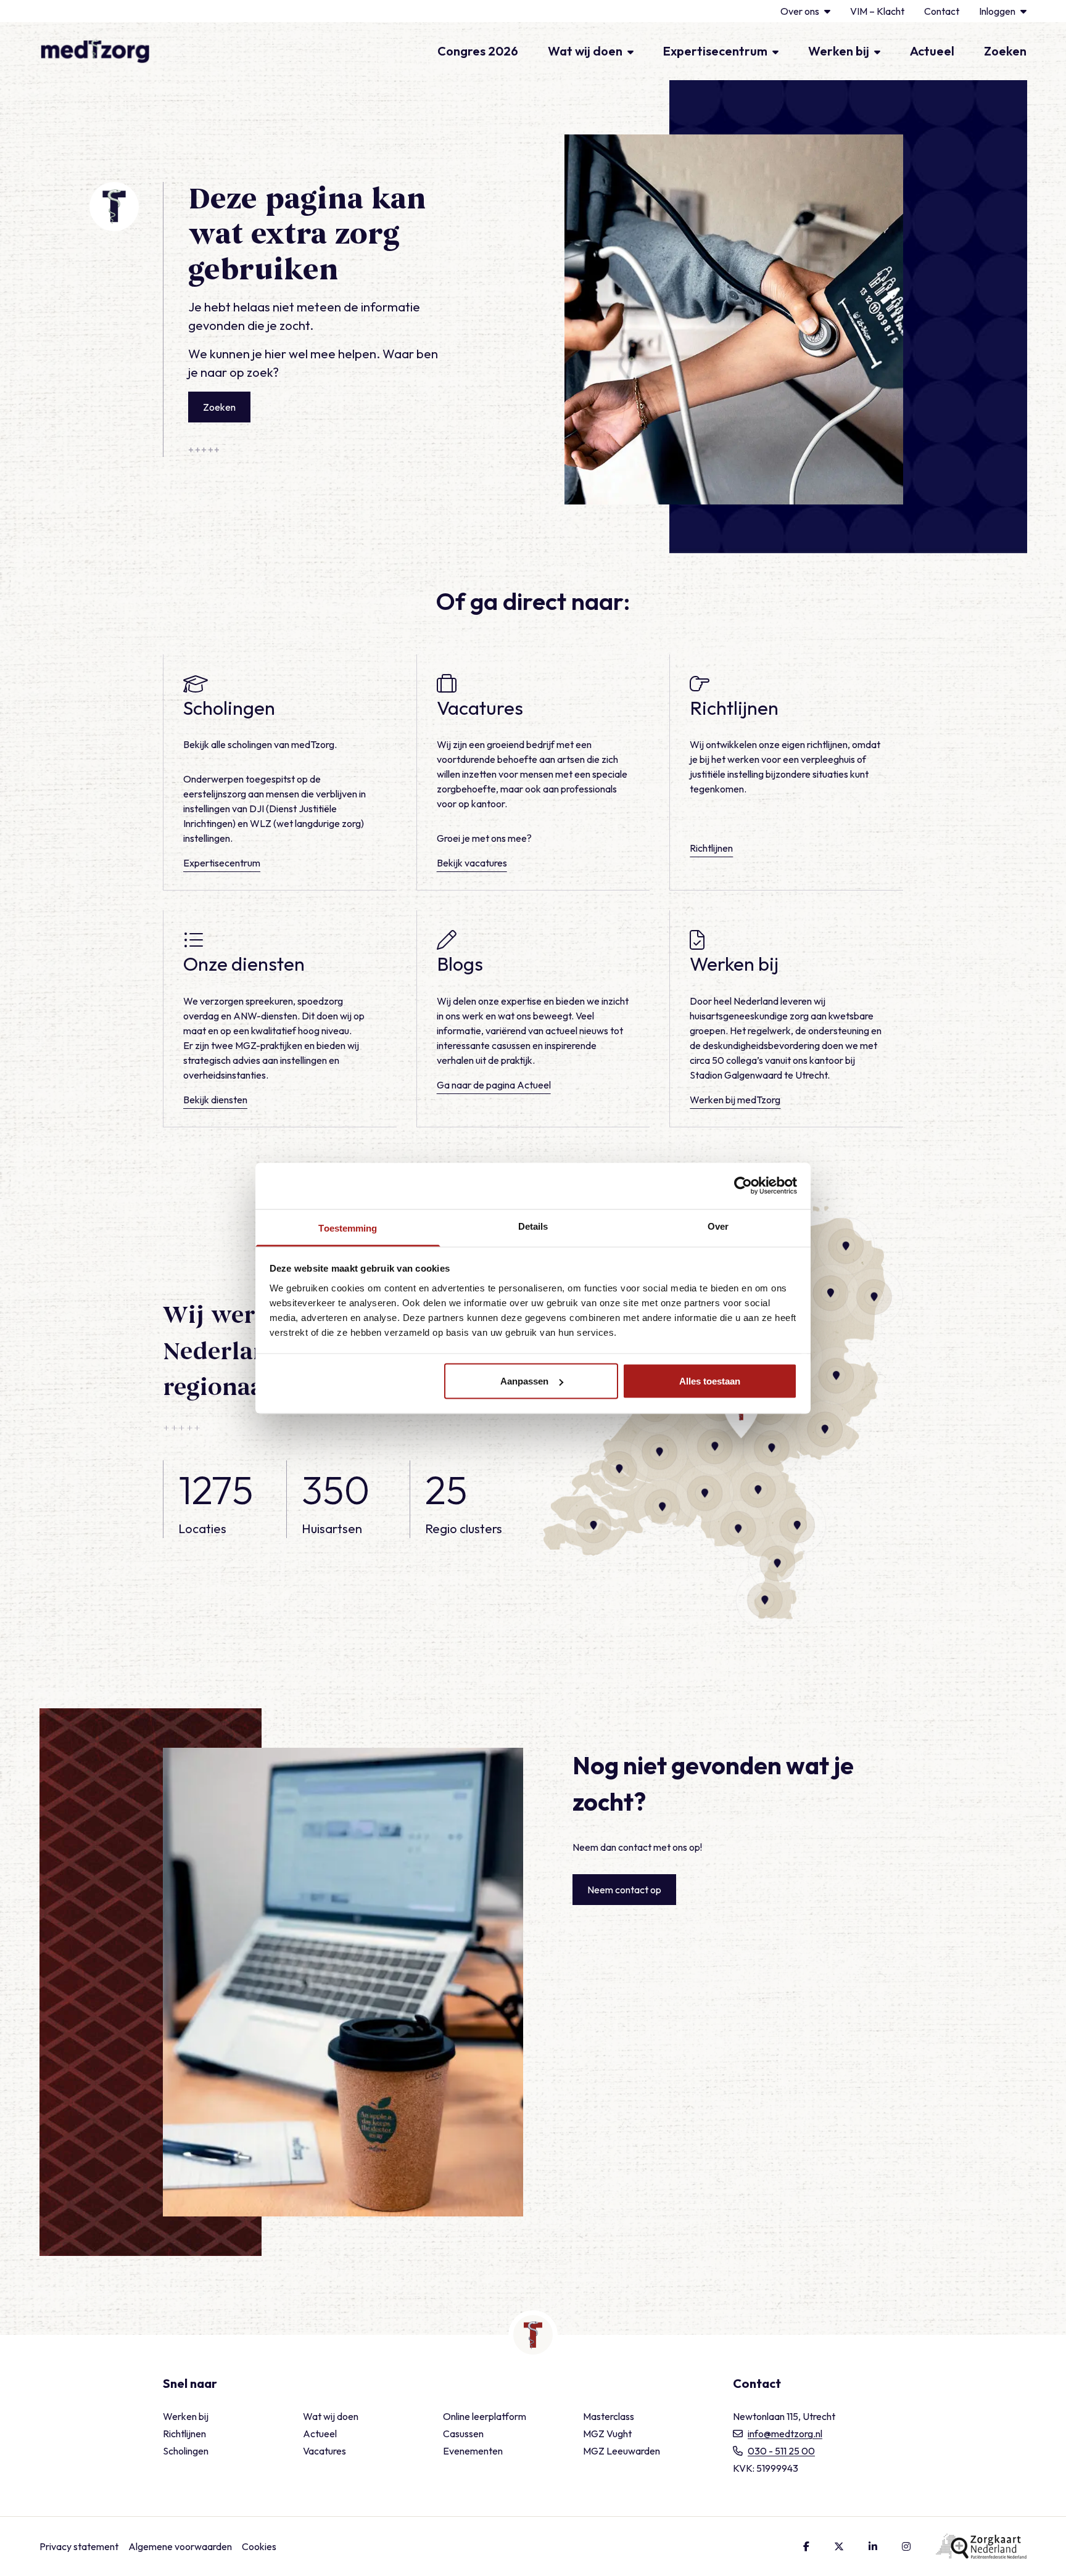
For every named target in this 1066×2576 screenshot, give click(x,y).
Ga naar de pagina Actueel (494, 1085)
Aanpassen (524, 1381)
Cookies (259, 2546)
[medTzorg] (95, 51)
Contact (942, 11)
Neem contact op (624, 1890)
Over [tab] (718, 1226)
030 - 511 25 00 (781, 2451)
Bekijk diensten (215, 1100)
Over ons (800, 11)
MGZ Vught (607, 2434)
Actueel (932, 51)
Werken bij (839, 51)
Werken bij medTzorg (735, 1100)
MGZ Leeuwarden (622, 2451)
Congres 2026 (478, 51)
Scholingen (186, 2451)
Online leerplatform (485, 2416)
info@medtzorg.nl (785, 2434)
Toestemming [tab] (348, 1228)
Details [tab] (533, 1226)
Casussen (463, 2434)
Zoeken (1005, 51)
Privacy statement (79, 2546)
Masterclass (609, 2416)
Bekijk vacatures (472, 863)
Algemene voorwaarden (180, 2546)
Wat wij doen (585, 51)
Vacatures (324, 2451)
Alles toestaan (710, 1381)
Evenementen (473, 2451)
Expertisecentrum (715, 51)
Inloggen (997, 11)
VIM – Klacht (877, 11)
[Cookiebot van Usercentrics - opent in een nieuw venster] (743, 1186)
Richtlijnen (711, 848)
